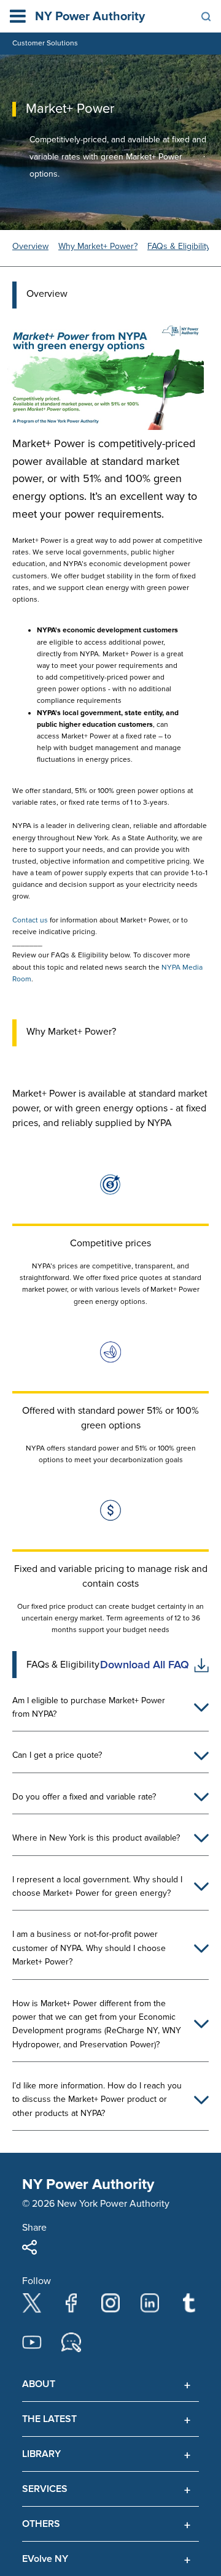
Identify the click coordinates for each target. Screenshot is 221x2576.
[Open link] (201, 1665)
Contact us (30, 920)
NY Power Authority (90, 17)
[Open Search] (206, 17)
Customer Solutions (45, 43)
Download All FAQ (145, 1665)
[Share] (29, 2247)
